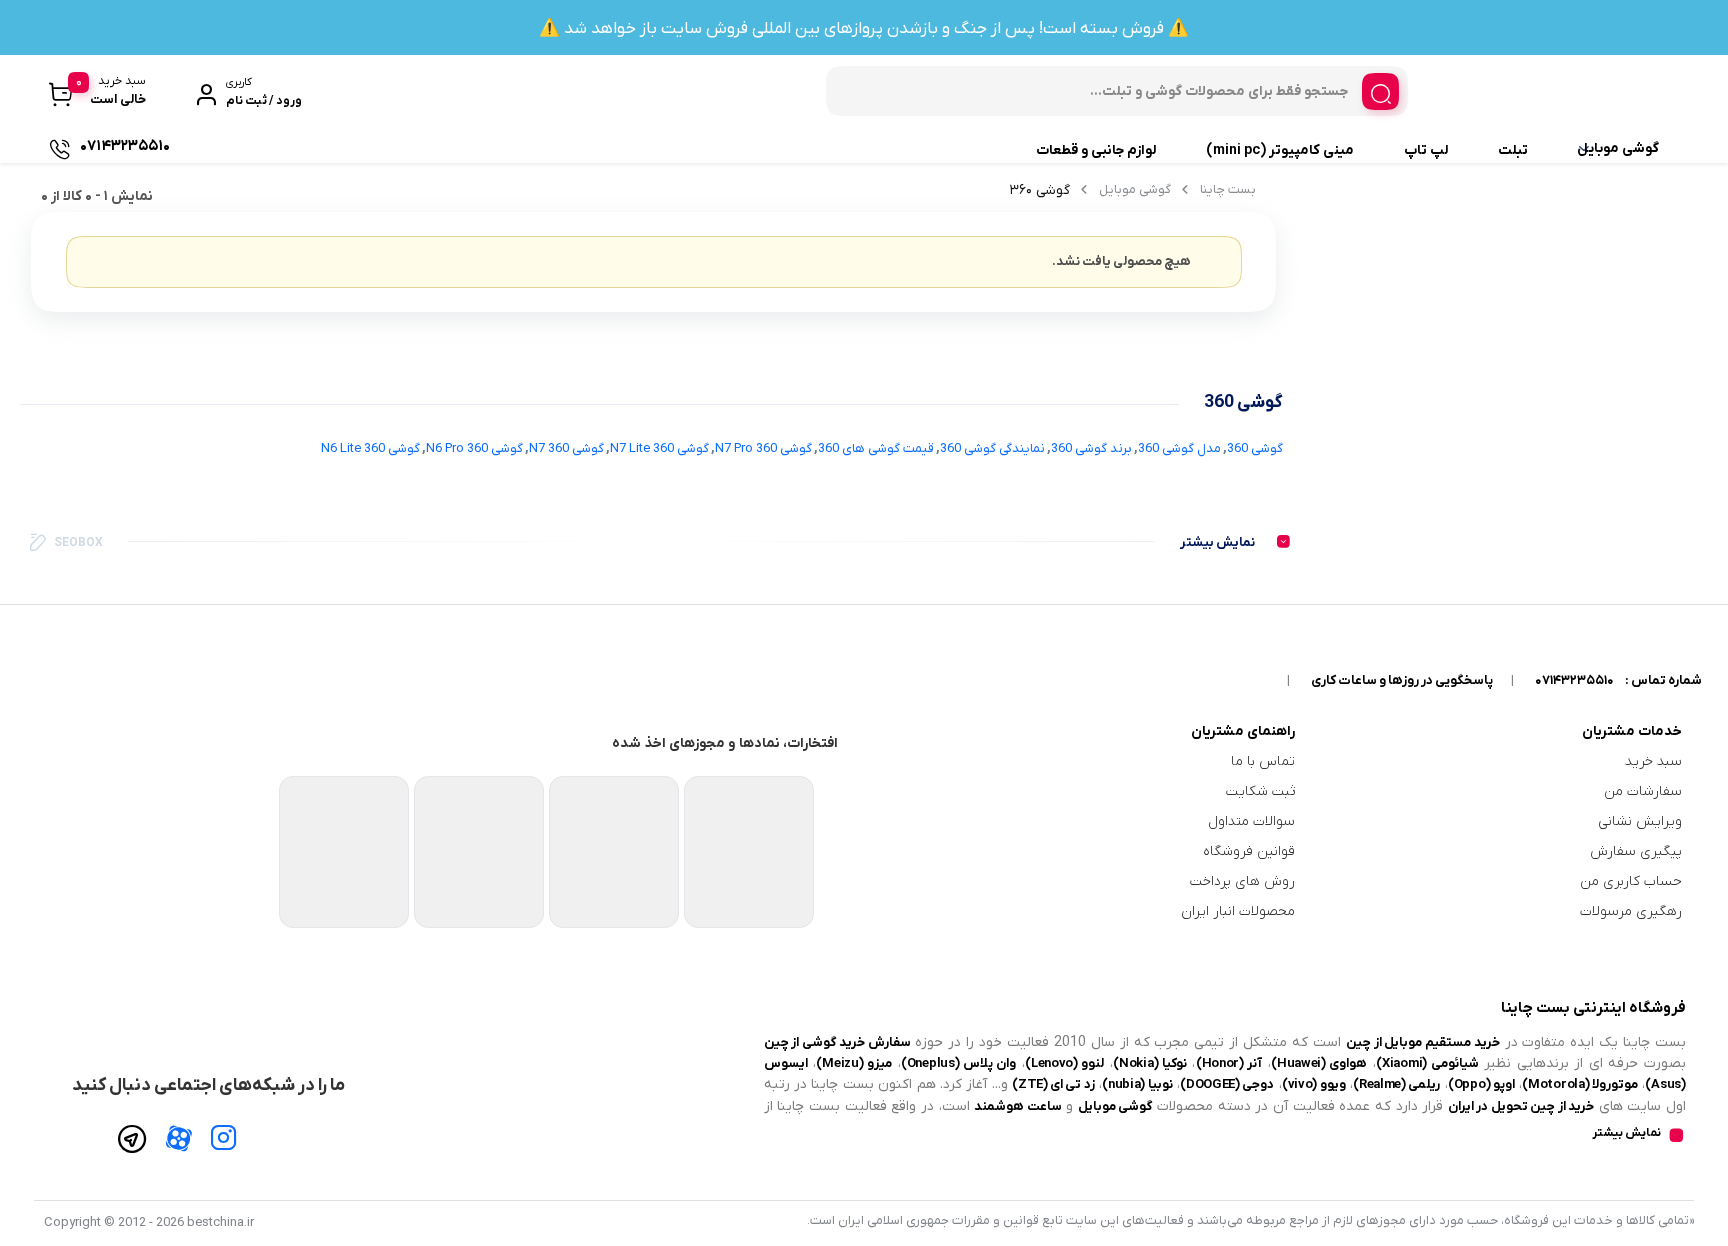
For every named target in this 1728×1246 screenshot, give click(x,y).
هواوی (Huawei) (1319, 1063)
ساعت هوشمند (1017, 1106)
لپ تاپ (1426, 150)
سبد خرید (1653, 761)
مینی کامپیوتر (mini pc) (1280, 150)
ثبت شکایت (1260, 791)
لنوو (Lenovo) (1065, 1063)
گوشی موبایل (1618, 148)
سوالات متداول (1251, 821)
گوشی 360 (1255, 448)
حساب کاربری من (1631, 881)
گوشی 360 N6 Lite (370, 448)
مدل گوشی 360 (1179, 448)
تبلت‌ (1513, 150)
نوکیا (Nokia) (1150, 1063)
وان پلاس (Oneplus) (959, 1063)
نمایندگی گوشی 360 (992, 448)
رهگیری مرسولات (1631, 911)
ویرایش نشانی (1640, 821)
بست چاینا (1228, 189)
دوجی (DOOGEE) (1227, 1084)
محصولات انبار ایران (1238, 911)
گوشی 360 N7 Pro (763, 448)
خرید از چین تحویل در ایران (1521, 1106)
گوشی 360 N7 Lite (659, 448)
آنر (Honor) (1229, 1063)
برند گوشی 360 (1091, 448)
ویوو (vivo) (1314, 1084)
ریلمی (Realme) (1396, 1084)
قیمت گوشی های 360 (876, 448)
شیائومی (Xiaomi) (1427, 1063)
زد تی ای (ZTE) (1053, 1084)
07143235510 (1574, 680)
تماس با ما (1263, 761)
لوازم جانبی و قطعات (1096, 150)
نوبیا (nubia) (1137, 1084)
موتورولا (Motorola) (1580, 1084)
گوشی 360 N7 (566, 448)
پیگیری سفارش (1636, 851)
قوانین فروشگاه (1249, 851)
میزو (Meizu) (854, 1063)
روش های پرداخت (1242, 881)
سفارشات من (1643, 791)
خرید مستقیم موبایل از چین (1423, 1042)
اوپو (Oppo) (1481, 1084)
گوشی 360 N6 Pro (474, 448)
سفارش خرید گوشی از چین (837, 1042)
